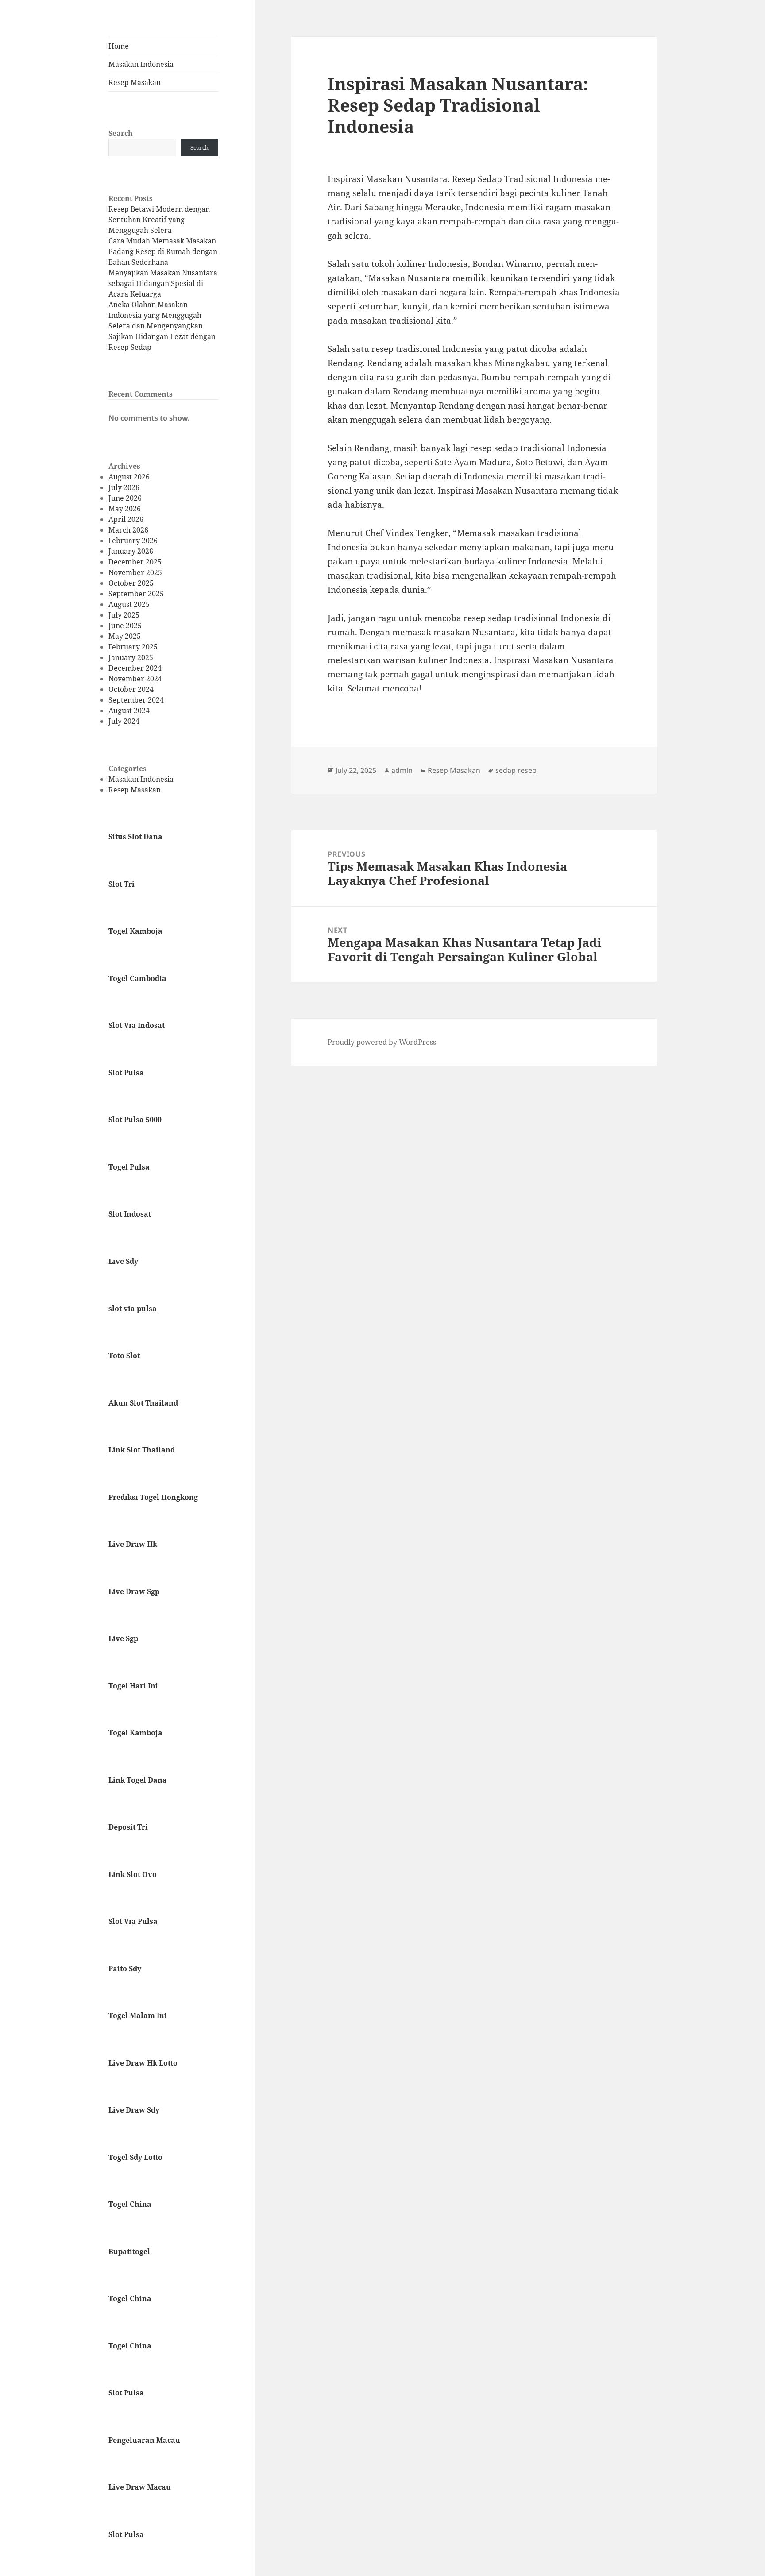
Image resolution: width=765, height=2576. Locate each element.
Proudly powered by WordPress (382, 1042)
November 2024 (135, 679)
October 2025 (131, 583)
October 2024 (131, 689)
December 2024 (135, 668)
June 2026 (125, 498)
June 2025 (125, 626)
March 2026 (128, 530)
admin (402, 770)
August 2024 (129, 711)
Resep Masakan (135, 82)
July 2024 (124, 721)
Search (121, 133)
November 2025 (135, 572)
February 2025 (133, 647)
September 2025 (136, 594)
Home (119, 46)
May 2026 (125, 509)
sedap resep (516, 770)
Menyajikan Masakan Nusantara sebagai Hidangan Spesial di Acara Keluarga (163, 283)
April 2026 (126, 519)
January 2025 (131, 657)
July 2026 (124, 487)
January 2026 (131, 551)
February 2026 (133, 541)
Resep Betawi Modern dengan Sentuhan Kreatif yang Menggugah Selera (159, 220)
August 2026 (129, 477)
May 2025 (125, 636)
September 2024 (136, 700)
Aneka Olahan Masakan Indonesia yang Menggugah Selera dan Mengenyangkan (156, 315)
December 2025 (135, 562)
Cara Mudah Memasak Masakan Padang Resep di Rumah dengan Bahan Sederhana (163, 251)
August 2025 (129, 604)
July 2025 (124, 615)
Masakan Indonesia (141, 64)
